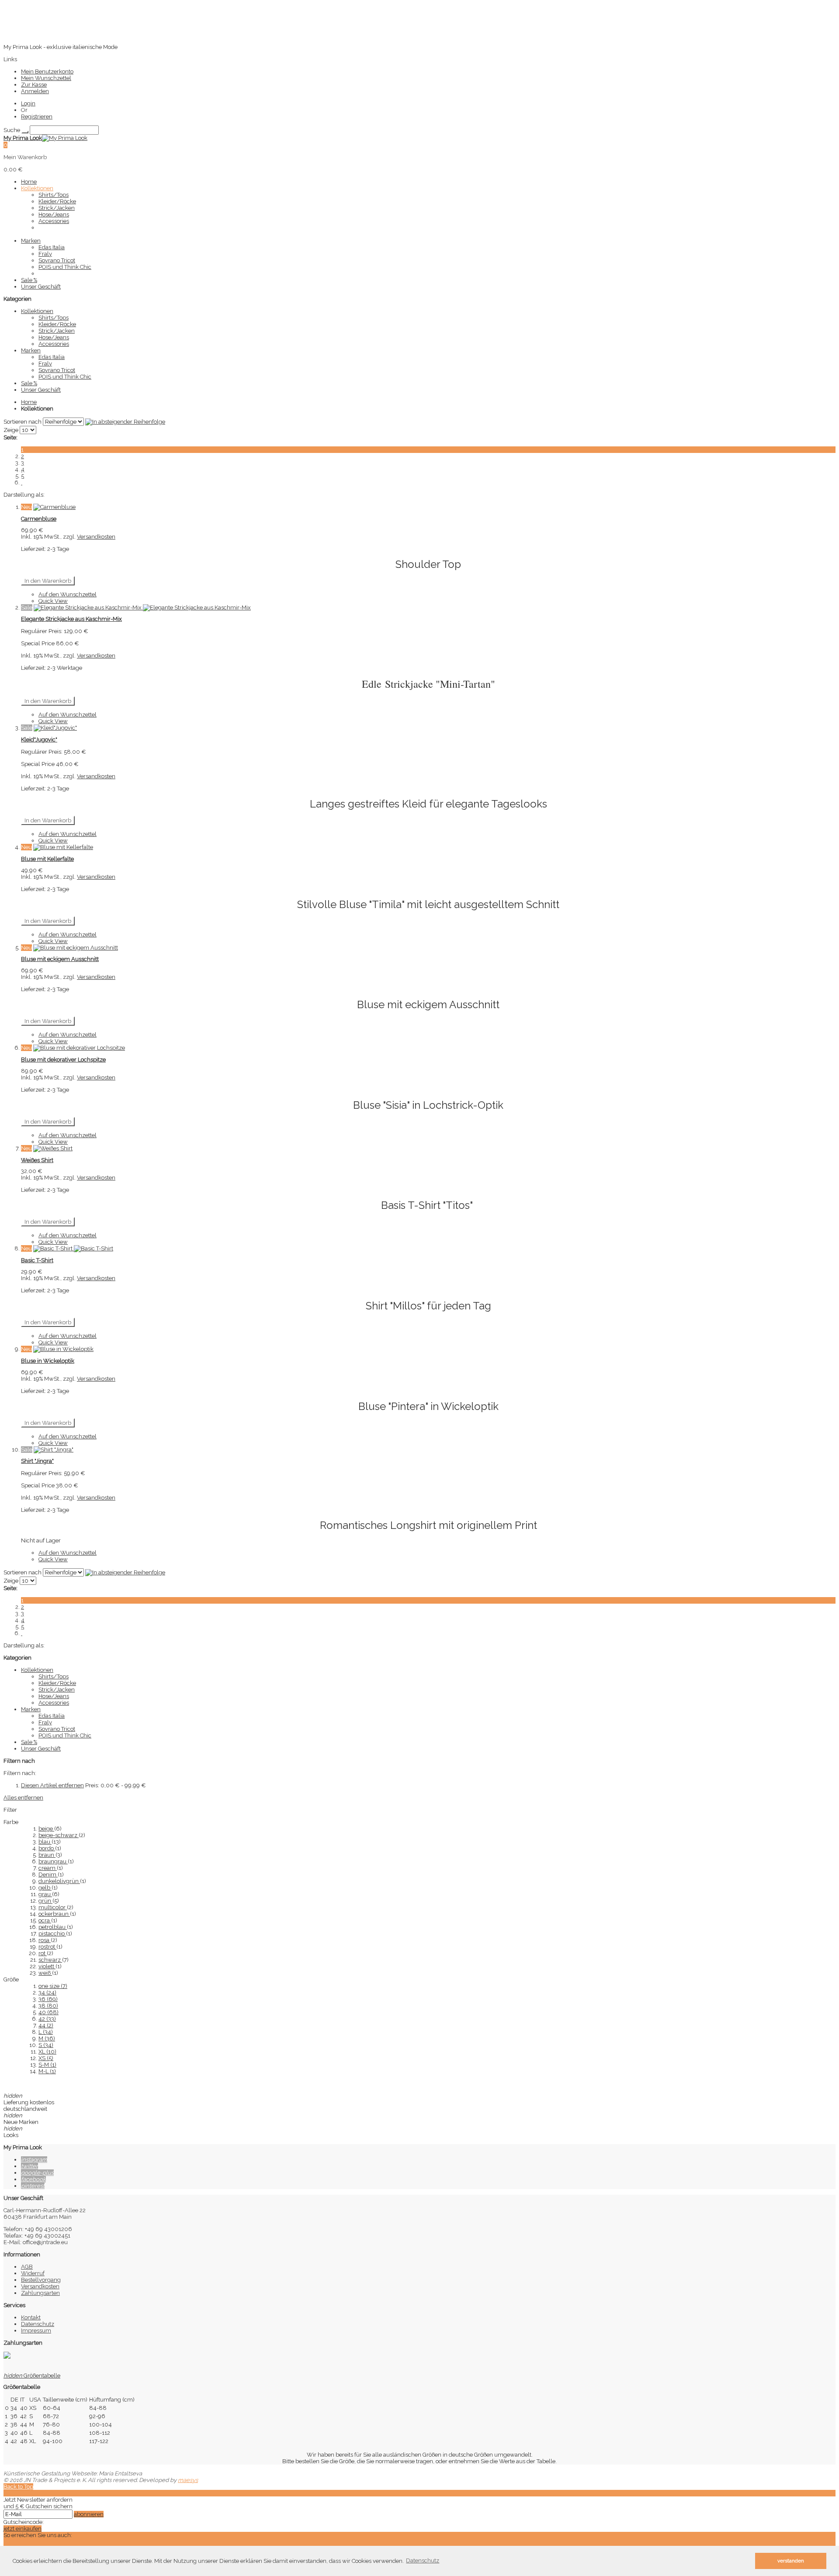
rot (43, 1953)
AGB (27, 2267)
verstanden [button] (791, 2561)
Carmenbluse (39, 519)
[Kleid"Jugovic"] (55, 728)
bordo (47, 1848)
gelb (45, 1888)
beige (46, 1829)
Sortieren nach (23, 422)
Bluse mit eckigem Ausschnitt (60, 959)
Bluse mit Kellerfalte (47, 859)
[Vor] (22, 482)
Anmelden (35, 91)
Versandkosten (96, 537)
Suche (12, 130)
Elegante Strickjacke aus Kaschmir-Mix (71, 619)
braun (47, 1855)
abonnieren (89, 2514)
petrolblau (53, 1927)
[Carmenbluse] (54, 507)
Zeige (11, 430)
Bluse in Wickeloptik (48, 1361)
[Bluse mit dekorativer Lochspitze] (79, 1048)
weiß (45, 1973)
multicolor (53, 1907)
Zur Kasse (34, 85)
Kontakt (31, 2317)
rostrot (47, 1947)
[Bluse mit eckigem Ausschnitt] (76, 948)
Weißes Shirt (37, 1160)
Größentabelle (32, 2376)
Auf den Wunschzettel (68, 594)
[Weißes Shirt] (53, 1148)
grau (45, 1894)
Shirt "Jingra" (37, 1461)
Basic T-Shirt (37, 1260)
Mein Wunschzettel (46, 78)
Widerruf (33, 2273)
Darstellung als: (24, 495)
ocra (45, 1920)
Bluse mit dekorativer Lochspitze (63, 1060)
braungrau (53, 1861)
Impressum (36, 2331)
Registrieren (37, 117)
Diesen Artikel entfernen (52, 1785)
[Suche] (25, 132)
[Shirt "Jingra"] (54, 1450)
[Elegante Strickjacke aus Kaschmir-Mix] (142, 607)
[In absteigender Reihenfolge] (125, 422)
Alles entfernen (23, 1798)
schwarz (50, 1960)
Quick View (53, 601)
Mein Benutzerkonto (47, 71)
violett (47, 1966)
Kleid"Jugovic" (39, 740)
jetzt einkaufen (23, 2529)
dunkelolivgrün (59, 1881)
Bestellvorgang (41, 2280)
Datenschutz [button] (423, 2560)
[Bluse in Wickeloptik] (63, 1349)
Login (28, 103)
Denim (48, 1875)
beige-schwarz (59, 1835)
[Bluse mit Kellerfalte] (63, 847)
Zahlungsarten (40, 2293)
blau (45, 1842)
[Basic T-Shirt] (73, 1248)
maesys (188, 2480)
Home (29, 402)
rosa (45, 1940)
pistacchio (52, 1934)
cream (48, 1868)
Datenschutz (38, 2324)
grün (45, 1901)
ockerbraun (54, 1914)
